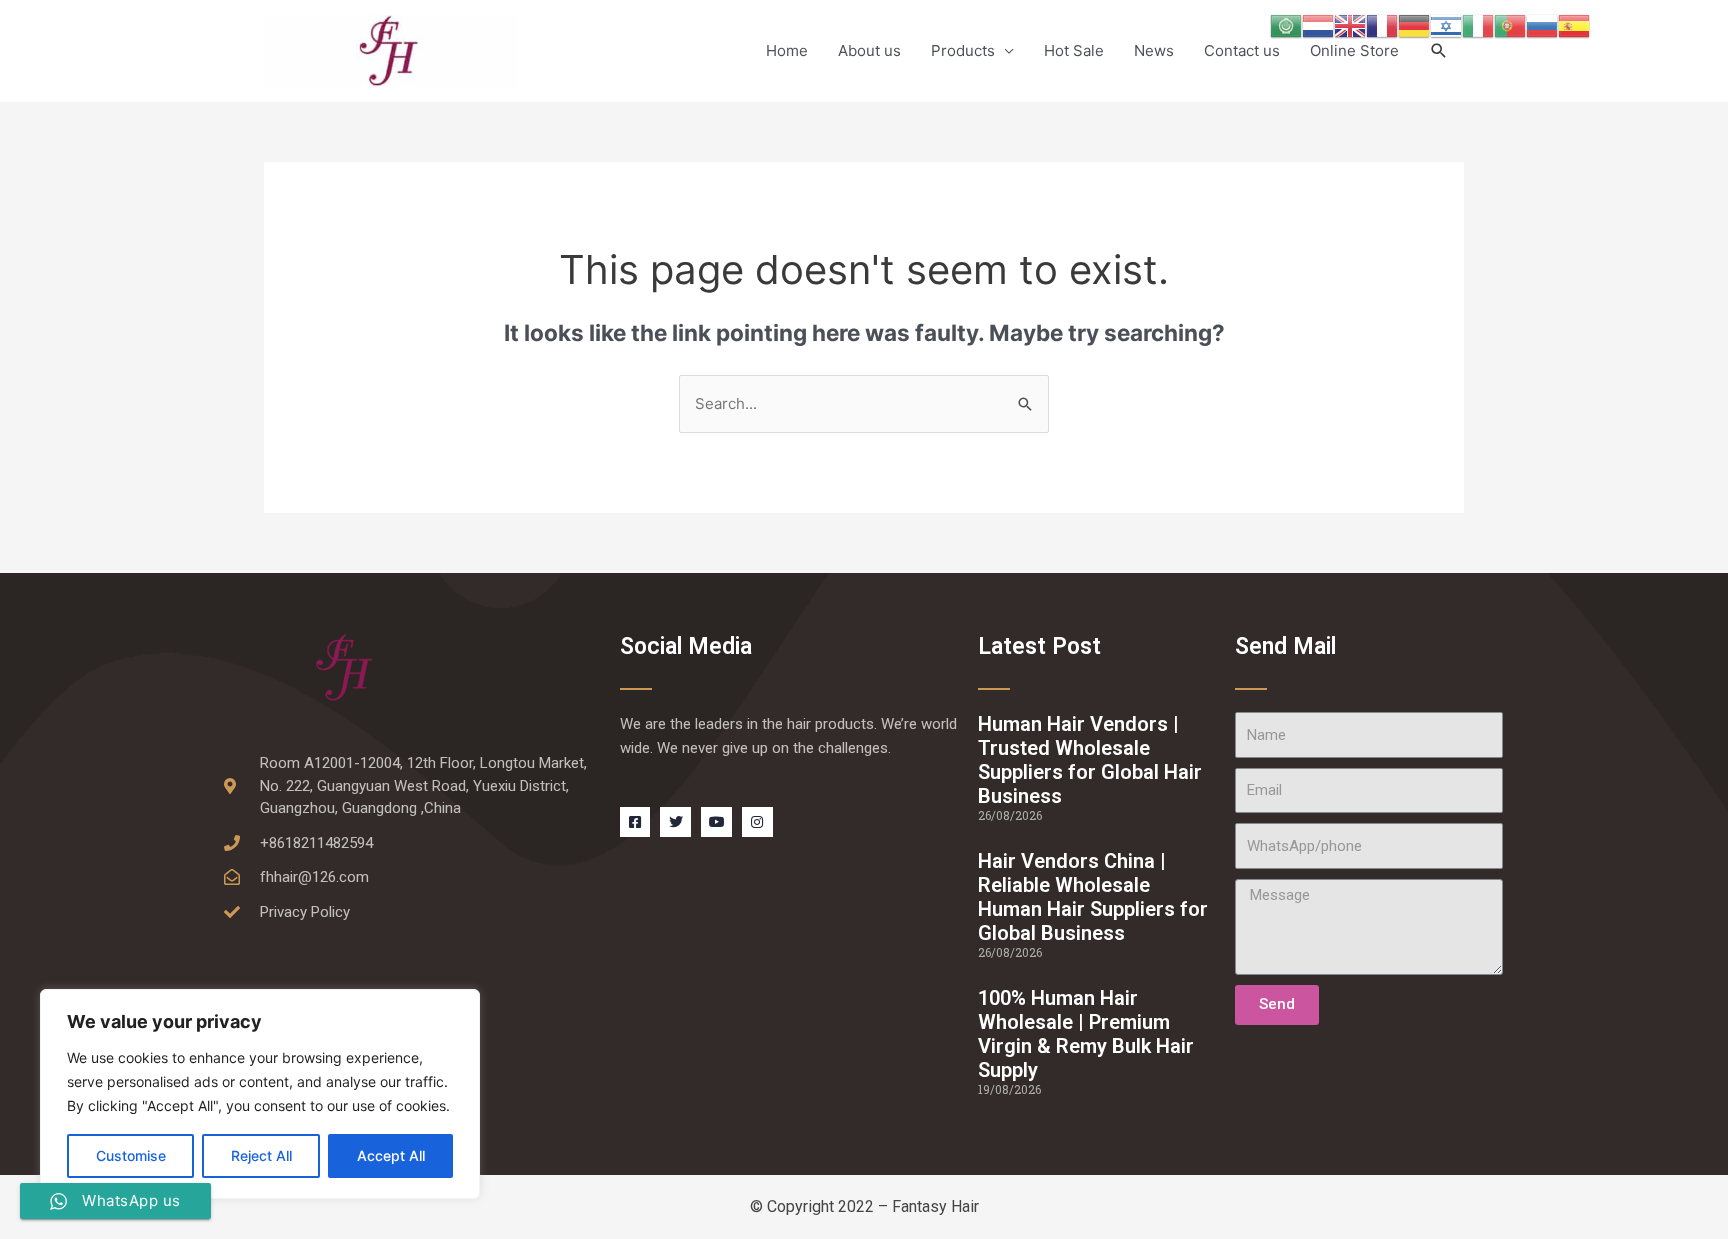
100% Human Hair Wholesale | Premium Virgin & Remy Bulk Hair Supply (1086, 1034)
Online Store (1354, 50)
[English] (1350, 24)
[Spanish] (1574, 24)
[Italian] (1478, 24)
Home (787, 50)
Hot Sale (1074, 50)
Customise (131, 1155)
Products (963, 50)
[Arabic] (1286, 24)
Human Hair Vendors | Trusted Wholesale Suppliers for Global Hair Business (1090, 760)
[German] (1414, 24)
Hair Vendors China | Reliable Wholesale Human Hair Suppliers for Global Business (1093, 897)
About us (869, 50)
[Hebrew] (1446, 24)
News (1154, 50)
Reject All (261, 1155)
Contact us (1242, 50)
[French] (1382, 24)
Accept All (391, 1155)
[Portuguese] (1510, 24)
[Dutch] (1318, 24)
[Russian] (1542, 24)
